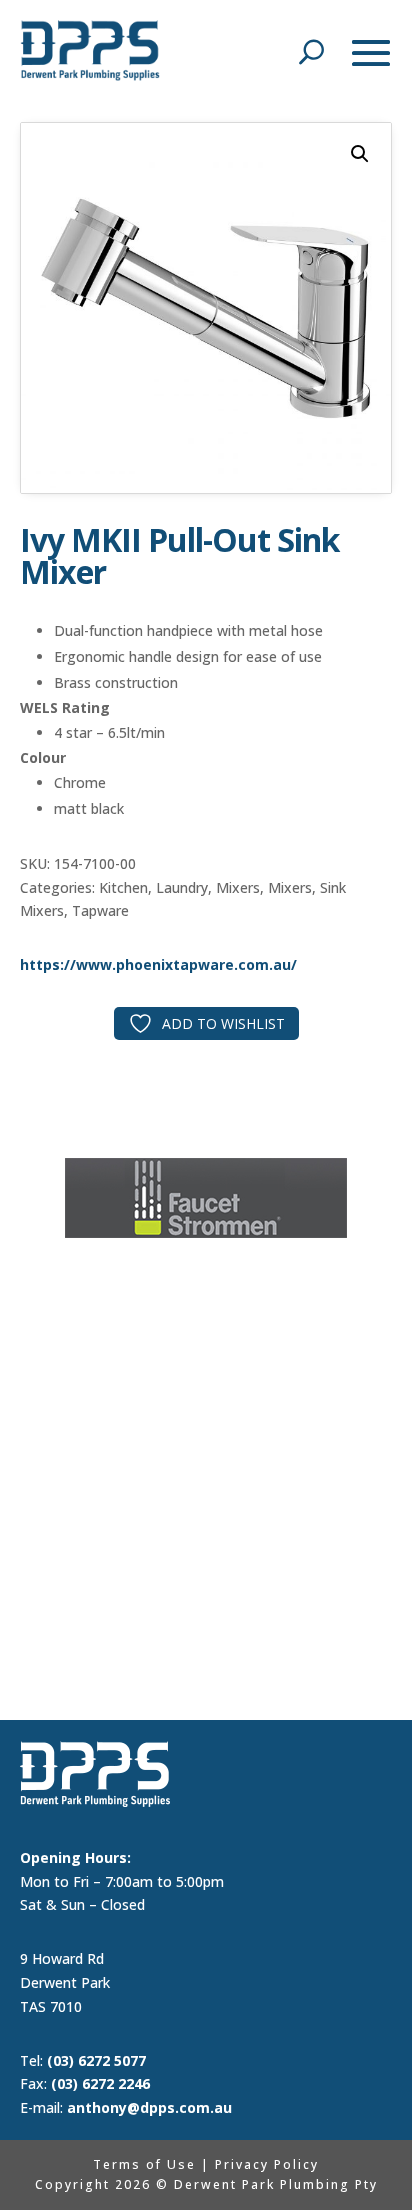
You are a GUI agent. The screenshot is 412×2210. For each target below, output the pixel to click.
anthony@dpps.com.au (149, 2107)
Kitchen (123, 887)
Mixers (238, 887)
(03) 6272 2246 (100, 2083)
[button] (360, 154)
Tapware (100, 910)
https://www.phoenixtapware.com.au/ (158, 964)
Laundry (182, 887)
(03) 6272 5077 (96, 2060)
